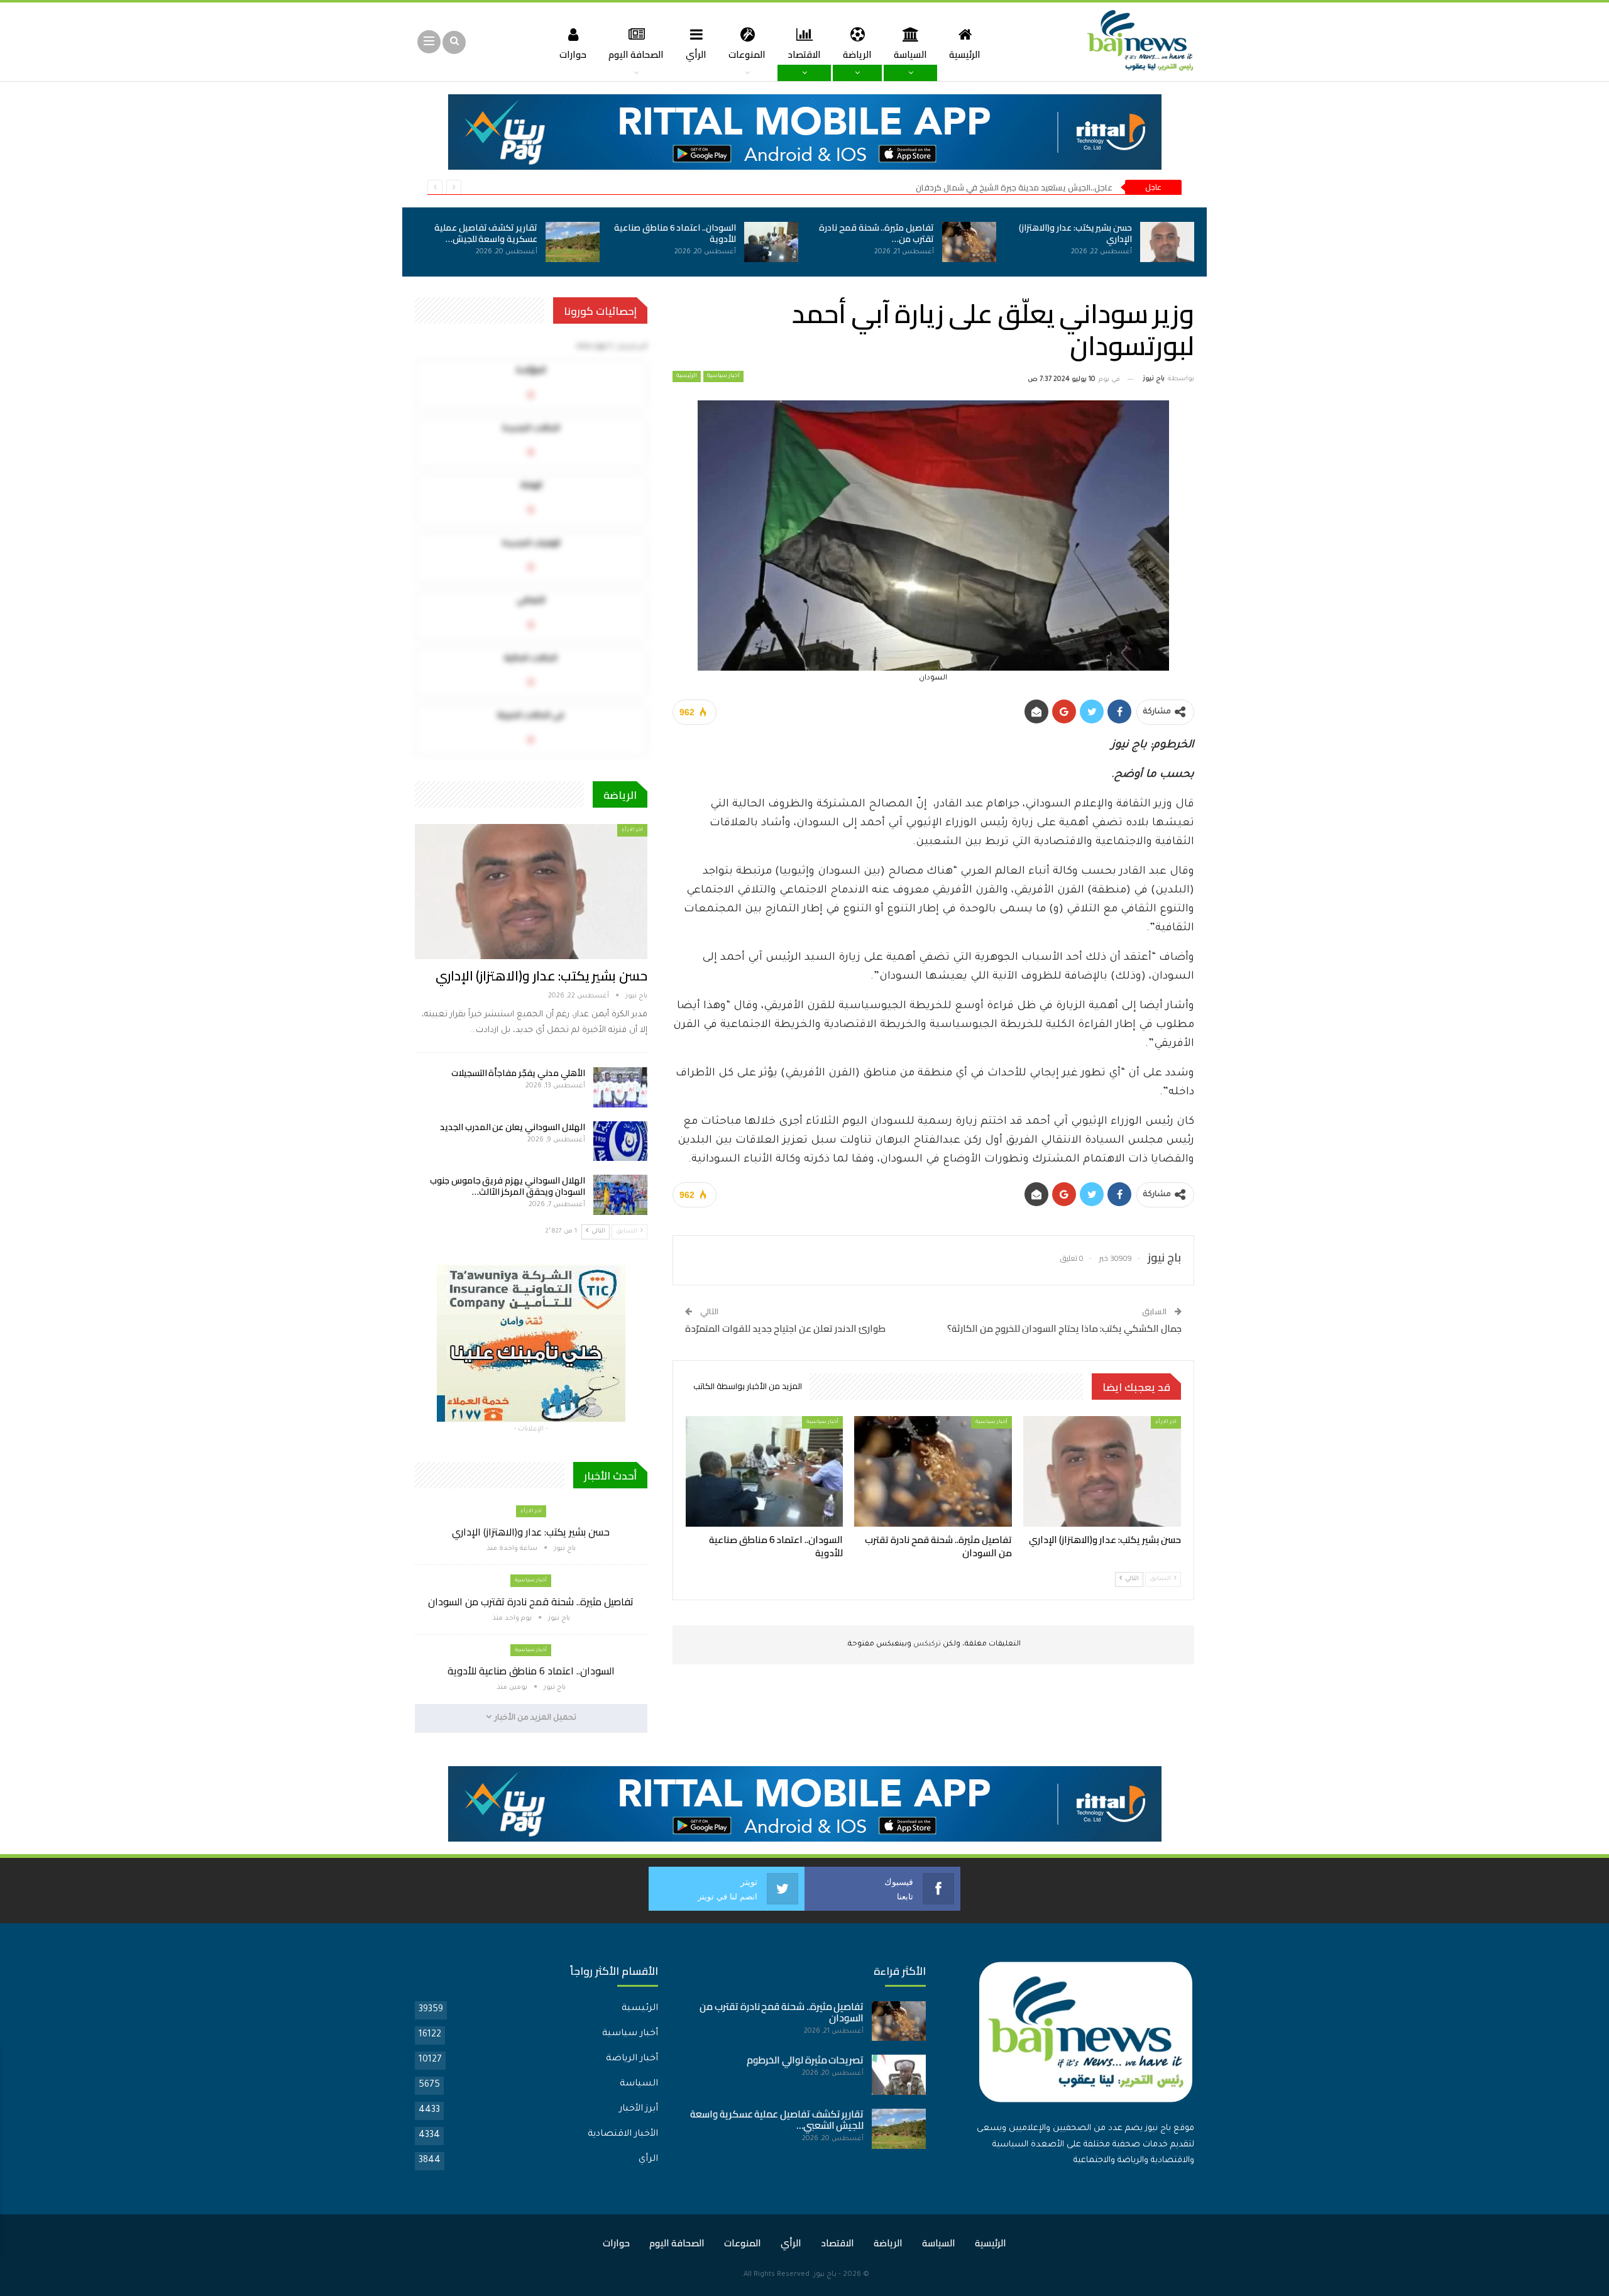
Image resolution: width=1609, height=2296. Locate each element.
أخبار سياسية (723, 376)
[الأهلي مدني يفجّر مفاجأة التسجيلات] (620, 1087)
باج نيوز (825, 2275)
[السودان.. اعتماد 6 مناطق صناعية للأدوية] (771, 242)
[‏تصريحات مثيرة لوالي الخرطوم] (899, 2075)
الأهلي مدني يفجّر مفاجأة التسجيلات (518, 1073)
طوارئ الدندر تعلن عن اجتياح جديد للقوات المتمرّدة (785, 1328)
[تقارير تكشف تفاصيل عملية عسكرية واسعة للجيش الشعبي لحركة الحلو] (573, 242)
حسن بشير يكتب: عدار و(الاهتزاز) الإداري (1075, 233)
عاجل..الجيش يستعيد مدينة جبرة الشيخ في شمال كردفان (1014, 187)
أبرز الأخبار (639, 2109)
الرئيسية (965, 54)
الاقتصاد (804, 54)
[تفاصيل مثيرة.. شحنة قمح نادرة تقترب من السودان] (969, 242)
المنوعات (747, 54)
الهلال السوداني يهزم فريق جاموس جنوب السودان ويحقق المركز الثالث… (508, 1186)
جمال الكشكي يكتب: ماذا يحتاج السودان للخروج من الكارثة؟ (1064, 1328)
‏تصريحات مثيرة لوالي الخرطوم (805, 2060)
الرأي (696, 54)
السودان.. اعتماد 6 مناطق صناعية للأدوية (675, 233)
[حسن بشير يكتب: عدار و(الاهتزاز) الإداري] (1167, 242)
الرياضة (857, 54)
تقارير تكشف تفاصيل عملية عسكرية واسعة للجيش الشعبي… (777, 2120)
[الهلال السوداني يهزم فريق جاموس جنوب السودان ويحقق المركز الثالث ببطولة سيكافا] (620, 1195)
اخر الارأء (1166, 1422)
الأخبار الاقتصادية (623, 2134)
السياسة (910, 54)
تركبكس (926, 1645)
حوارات (573, 54)
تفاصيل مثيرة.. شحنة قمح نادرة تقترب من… (876, 233)
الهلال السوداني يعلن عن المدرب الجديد (513, 1127)
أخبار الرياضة (632, 2059)
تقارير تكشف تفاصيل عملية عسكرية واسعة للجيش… (486, 233)
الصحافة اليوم (636, 54)
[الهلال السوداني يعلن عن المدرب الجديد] (620, 1141)
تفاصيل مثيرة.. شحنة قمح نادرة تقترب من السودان (531, 1601)
